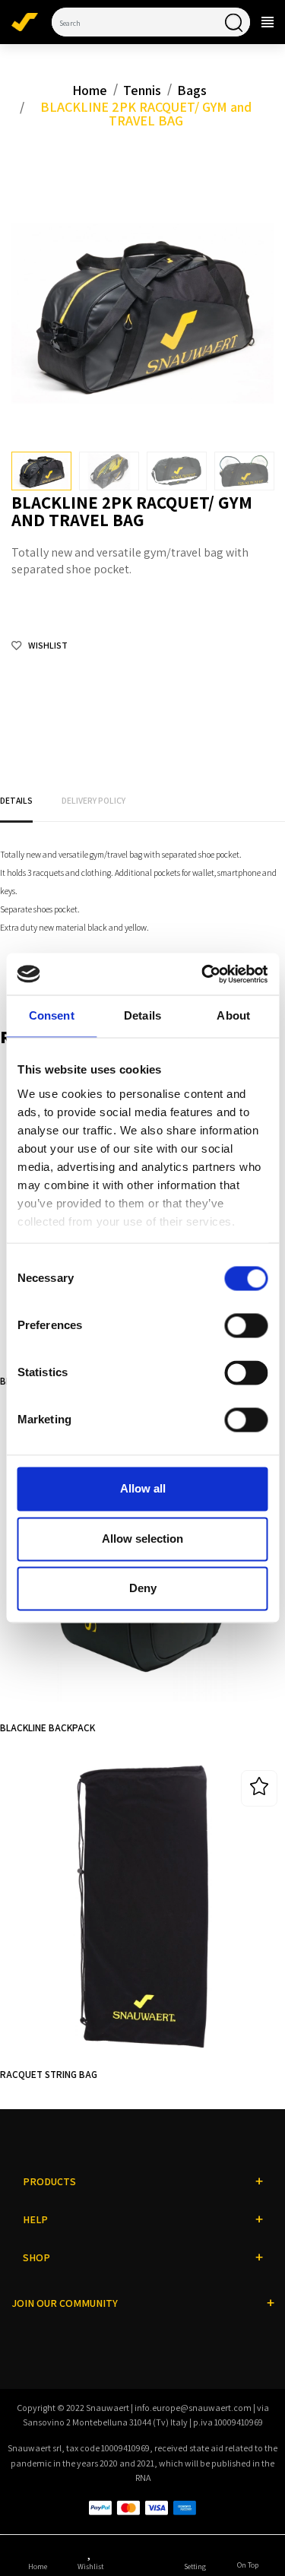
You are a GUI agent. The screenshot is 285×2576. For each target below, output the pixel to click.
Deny (143, 1589)
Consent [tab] (52, 1016)
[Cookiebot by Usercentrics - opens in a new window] (203, 974)
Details (16, 800)
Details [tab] (142, 1016)
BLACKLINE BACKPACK (47, 1727)
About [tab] (233, 1016)
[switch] (246, 1326)
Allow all (143, 1489)
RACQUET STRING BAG (49, 2074)
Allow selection (142, 1539)
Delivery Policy (93, 800)
